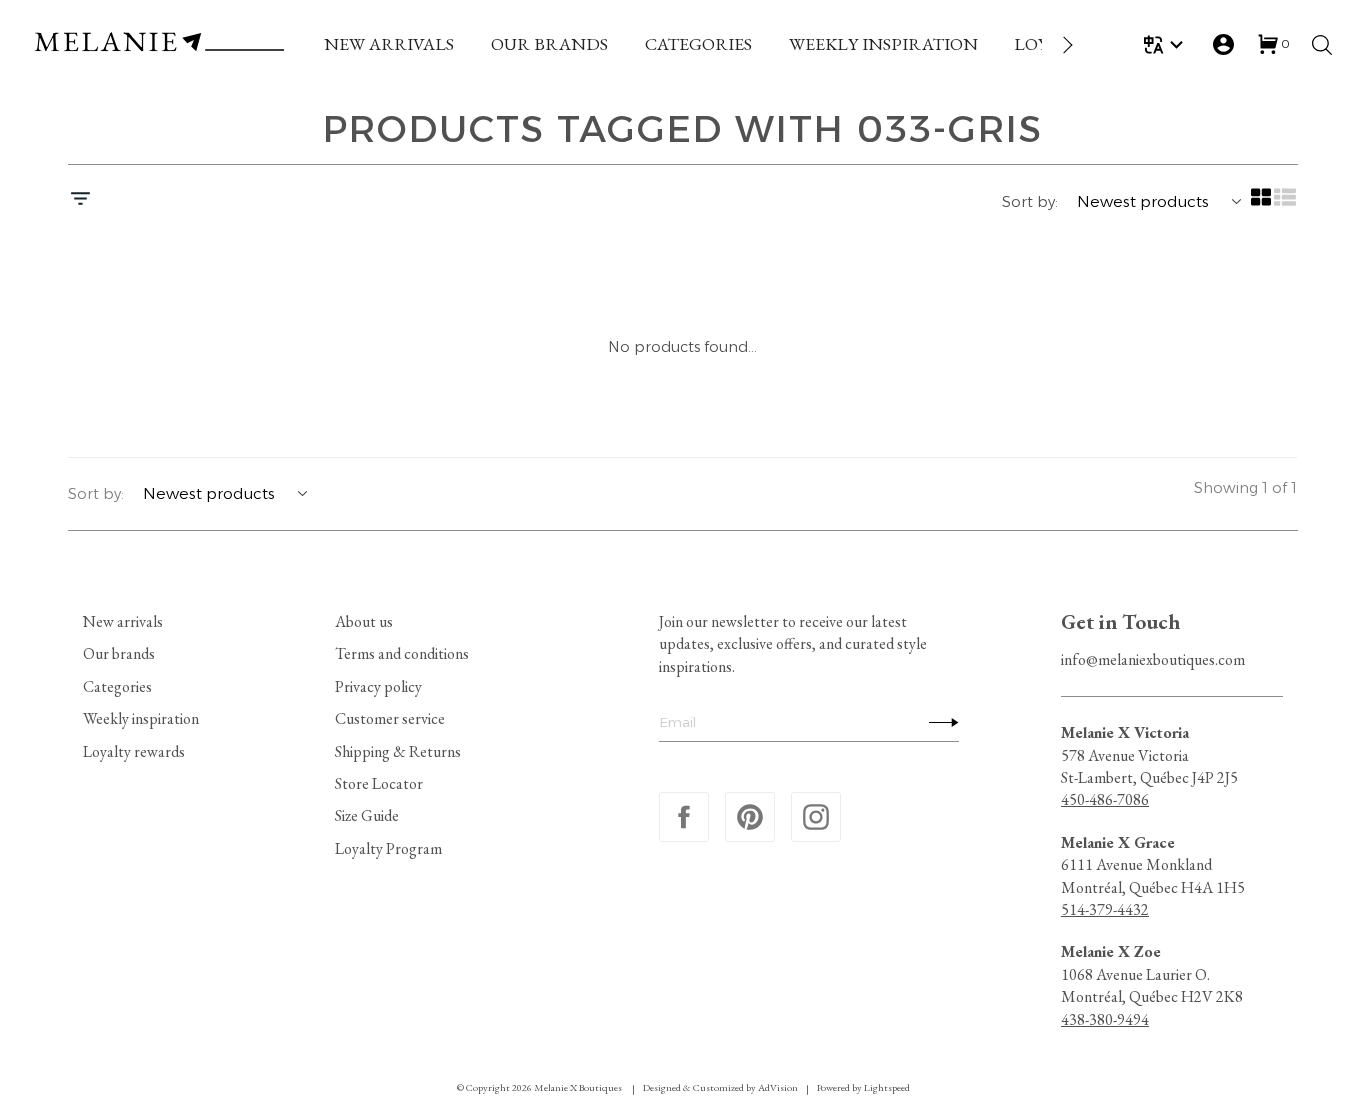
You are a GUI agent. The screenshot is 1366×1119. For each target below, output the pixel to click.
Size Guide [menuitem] (367, 815)
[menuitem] (389, 44)
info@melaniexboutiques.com (1153, 659)
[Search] (1322, 45)
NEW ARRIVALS (389, 43)
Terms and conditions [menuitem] (402, 653)
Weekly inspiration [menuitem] (141, 718)
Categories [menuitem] (117, 685)
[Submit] (939, 722)
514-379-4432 (1105, 909)
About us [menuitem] (364, 621)
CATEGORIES (698, 43)
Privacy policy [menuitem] (378, 685)
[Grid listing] (1262, 204)
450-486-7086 (1105, 799)
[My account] (1223, 44)
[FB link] (684, 817)
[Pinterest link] (750, 817)
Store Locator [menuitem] (379, 783)
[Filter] (80, 201)
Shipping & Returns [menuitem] (398, 750)
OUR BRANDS (549, 43)
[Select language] (1166, 44)
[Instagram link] (816, 817)
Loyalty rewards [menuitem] (134, 750)
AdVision (778, 1087)
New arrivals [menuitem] (123, 621)
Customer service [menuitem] (390, 718)
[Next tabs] (1066, 45)
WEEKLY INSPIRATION (883, 43)
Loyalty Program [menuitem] (388, 847)
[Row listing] (1286, 204)
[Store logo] (159, 44)
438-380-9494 (1105, 1018)
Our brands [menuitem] (119, 653)
